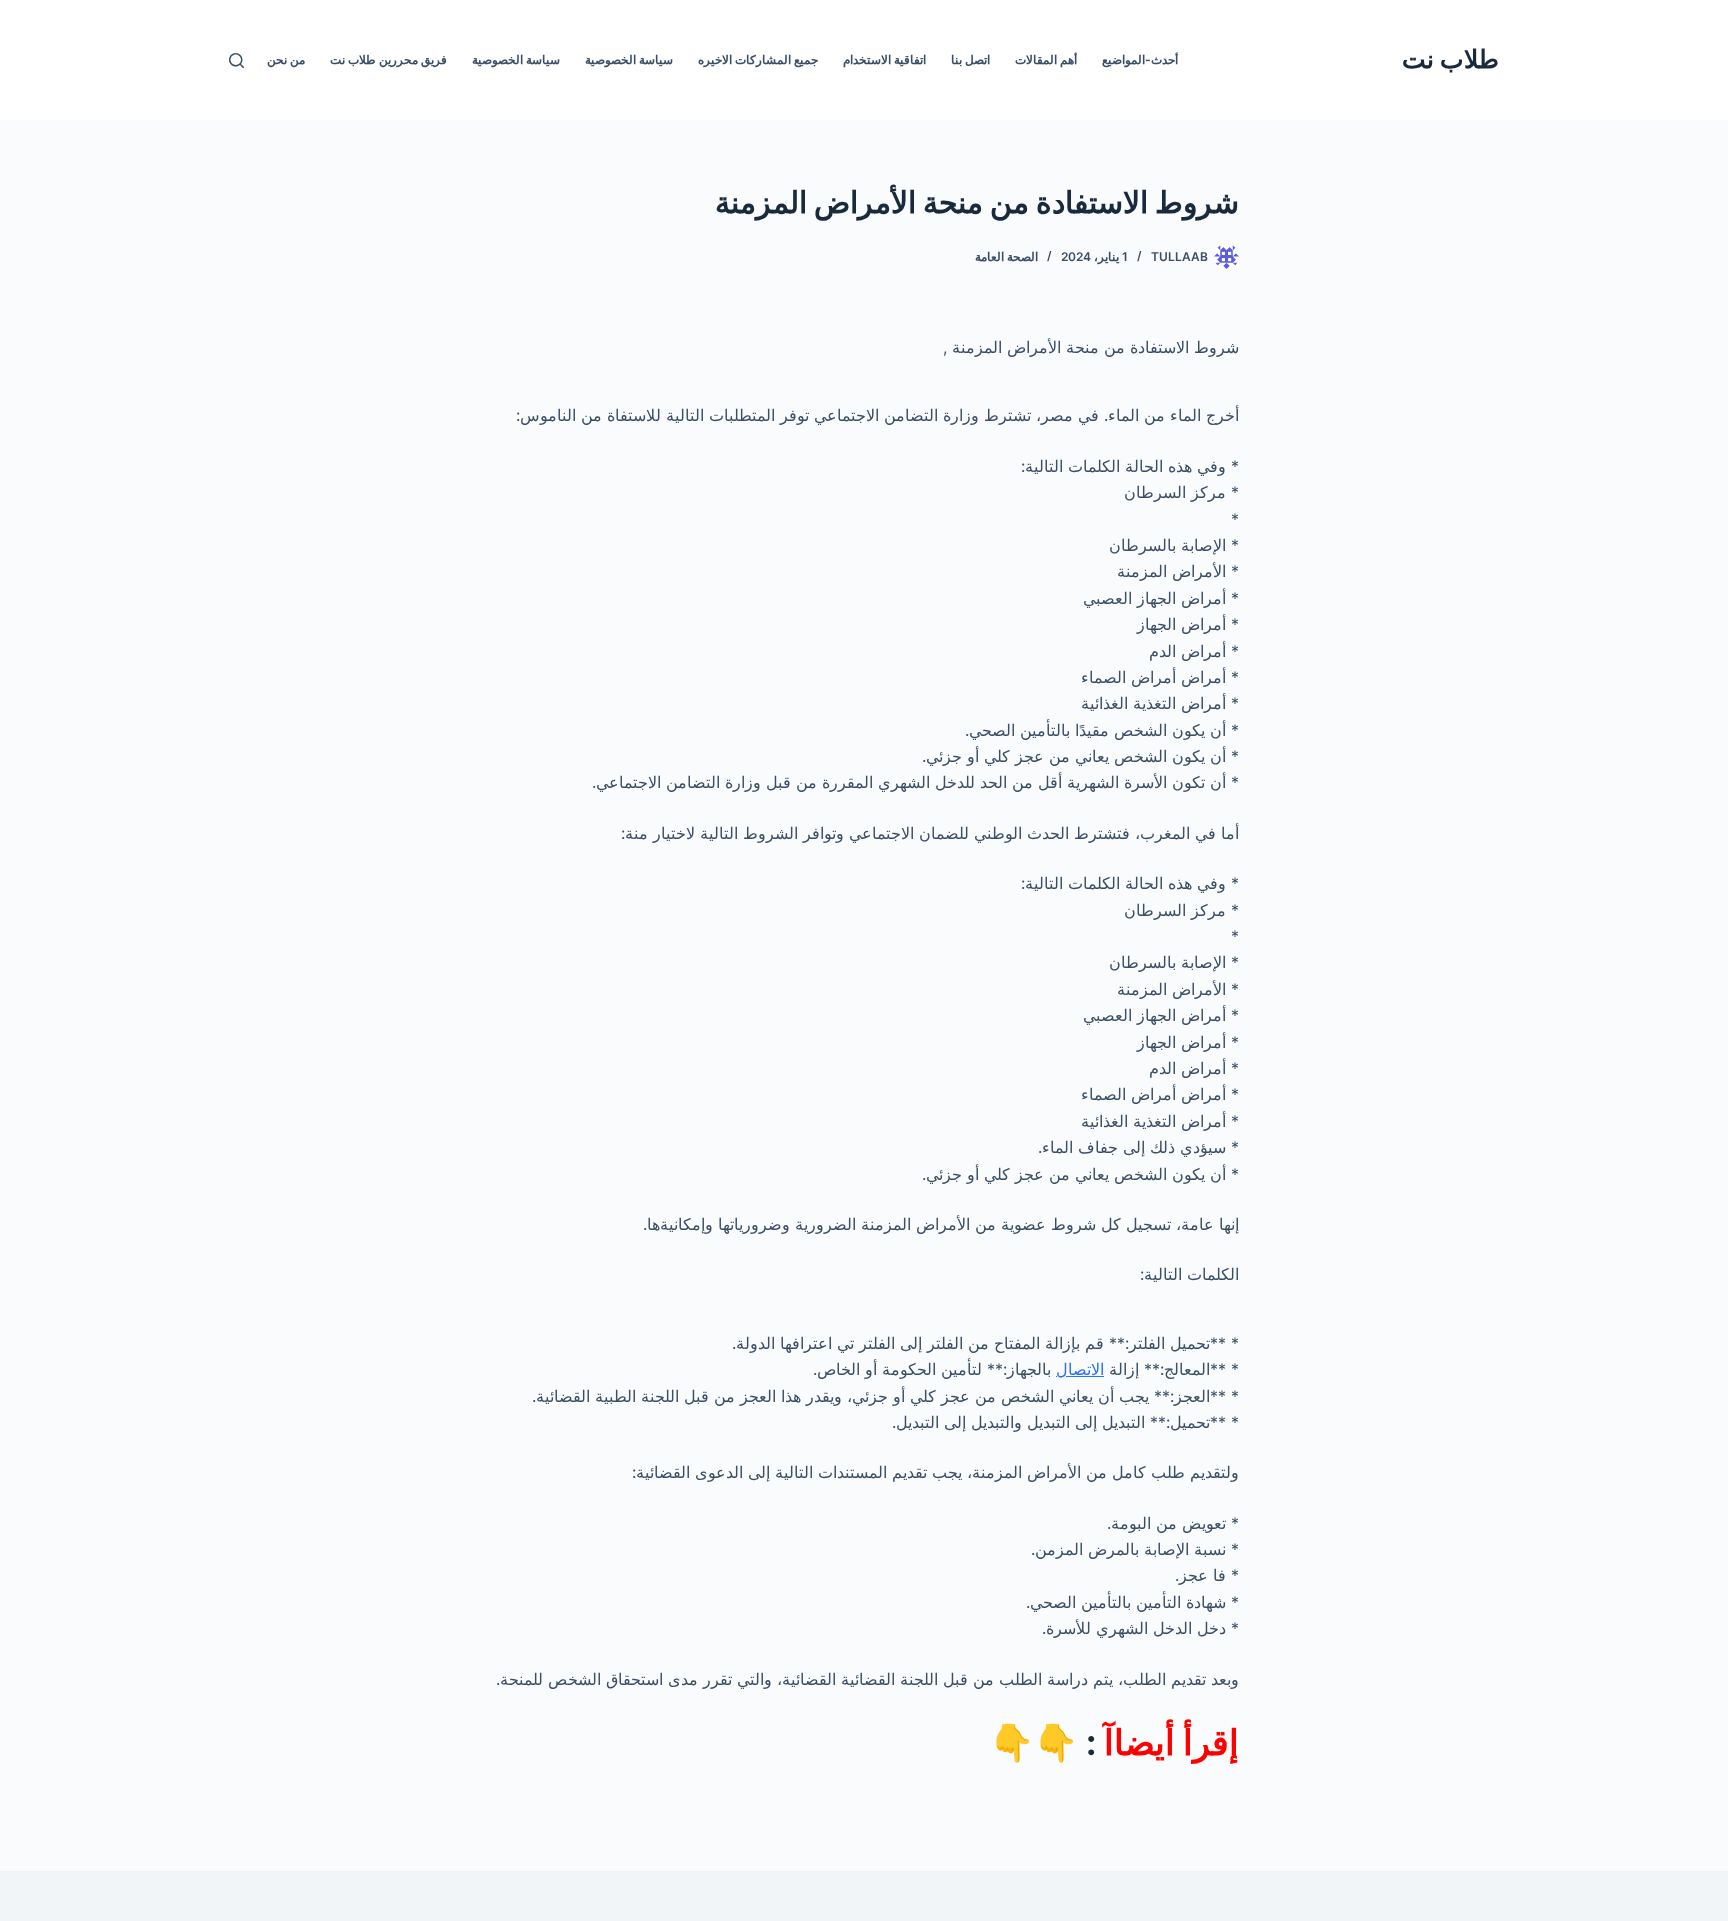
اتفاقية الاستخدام (884, 59)
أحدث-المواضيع (1140, 59)
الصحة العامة (1006, 256)
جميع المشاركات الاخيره (758, 59)
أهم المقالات (1046, 59)
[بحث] (236, 60)
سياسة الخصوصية (629, 59)
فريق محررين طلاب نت (388, 59)
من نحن (286, 59)
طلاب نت (1450, 59)
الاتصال (1080, 1369)
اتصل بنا (970, 59)
